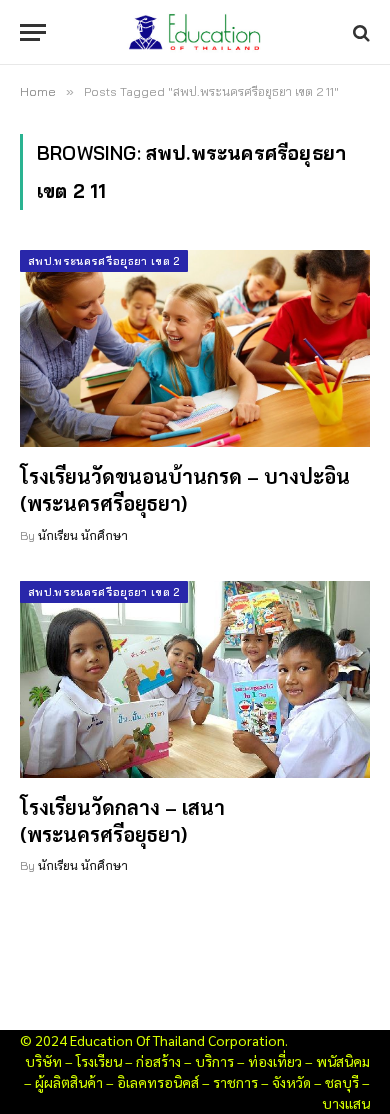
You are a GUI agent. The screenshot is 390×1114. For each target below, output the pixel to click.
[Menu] (33, 32)
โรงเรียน (99, 1061)
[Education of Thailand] (195, 32)
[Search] (359, 32)
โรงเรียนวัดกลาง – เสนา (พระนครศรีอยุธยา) (122, 820)
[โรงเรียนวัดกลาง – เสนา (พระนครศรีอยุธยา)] (195, 679)
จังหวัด (291, 1082)
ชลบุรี (342, 1082)
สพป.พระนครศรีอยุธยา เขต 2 (104, 261)
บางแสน (346, 1103)
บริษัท (43, 1061)
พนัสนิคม (343, 1061)
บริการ (214, 1061)
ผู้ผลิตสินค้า (69, 1082)
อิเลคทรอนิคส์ (158, 1082)
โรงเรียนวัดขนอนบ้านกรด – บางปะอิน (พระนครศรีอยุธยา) (185, 489)
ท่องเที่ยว (275, 1061)
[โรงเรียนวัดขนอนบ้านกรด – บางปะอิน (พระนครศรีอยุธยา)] (195, 348)
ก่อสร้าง (158, 1061)
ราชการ (235, 1082)
